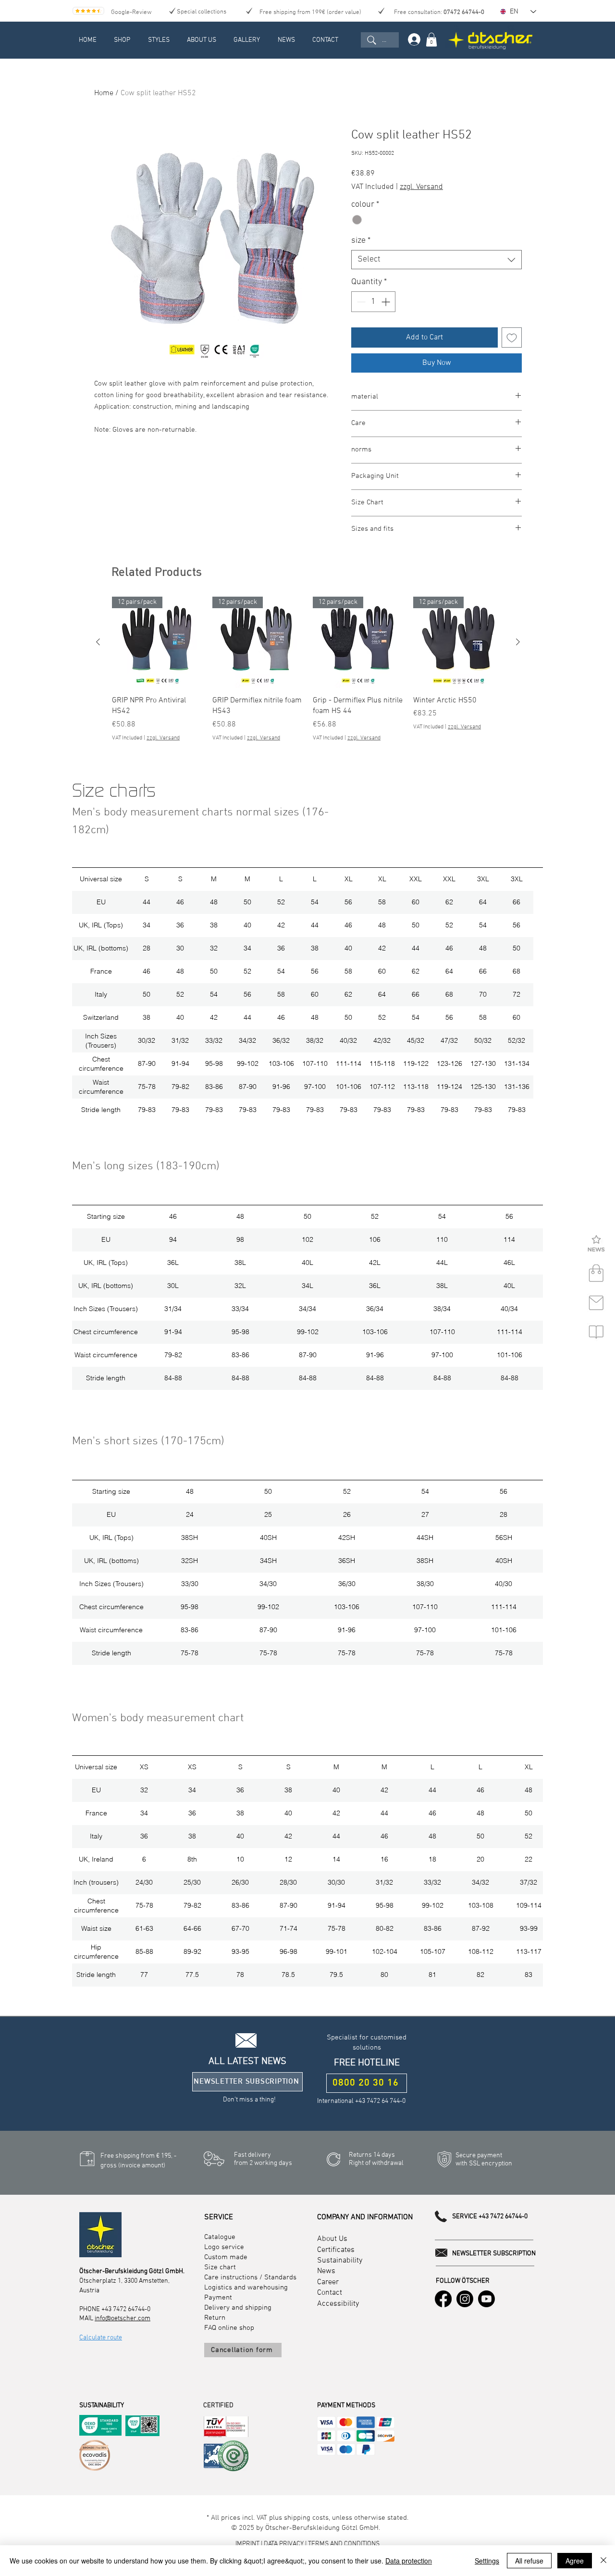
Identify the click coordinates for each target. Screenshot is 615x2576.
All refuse (529, 2561)
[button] (596, 1244)
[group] (308, 669)
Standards (280, 2277)
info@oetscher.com (123, 2319)
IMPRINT (248, 2544)
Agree (575, 2561)
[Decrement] (360, 302)
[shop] (596, 1274)
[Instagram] (465, 2299)
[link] (431, 40)
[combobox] (437, 260)
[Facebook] (443, 2299)
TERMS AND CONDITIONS (344, 2544)
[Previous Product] (98, 642)
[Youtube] (486, 2299)
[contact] (596, 1303)
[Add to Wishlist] (512, 338)
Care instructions (231, 2277)
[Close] (603, 2561)
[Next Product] (518, 642)
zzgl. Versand (421, 187)
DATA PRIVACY (284, 2544)
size (361, 241)
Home (104, 93)
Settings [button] (487, 2561)
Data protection (409, 2561)
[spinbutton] (373, 302)
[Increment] (387, 302)
